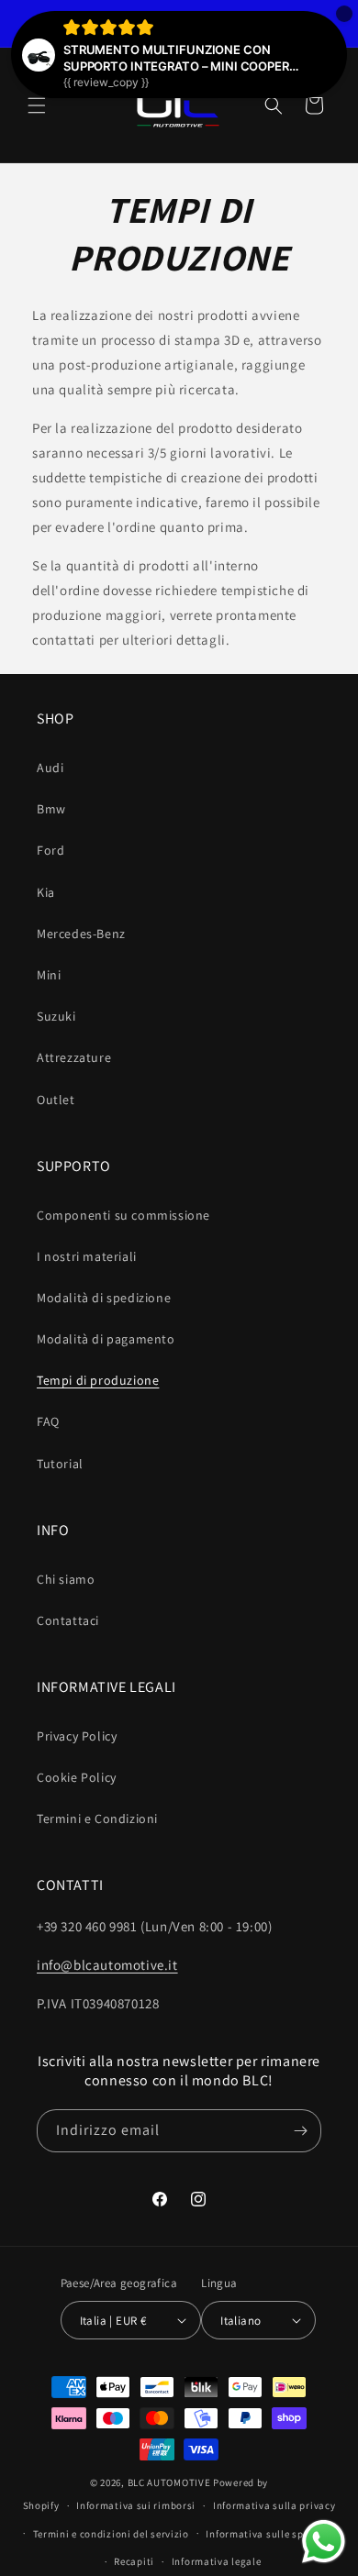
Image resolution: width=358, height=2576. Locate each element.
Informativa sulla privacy (274, 2505)
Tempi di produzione (98, 1380)
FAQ (48, 1421)
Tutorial (60, 1464)
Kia (46, 892)
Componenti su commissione (123, 1215)
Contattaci (68, 1620)
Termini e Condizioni (97, 1819)
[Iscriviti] (300, 2131)
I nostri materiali (87, 1256)
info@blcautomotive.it (107, 1965)
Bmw (51, 809)
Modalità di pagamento (106, 1339)
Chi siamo (66, 1579)
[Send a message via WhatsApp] (324, 2542)
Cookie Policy (77, 1777)
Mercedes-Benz (81, 934)
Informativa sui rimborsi (136, 2505)
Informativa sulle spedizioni (274, 2534)
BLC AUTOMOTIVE (169, 2482)
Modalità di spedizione (104, 1298)
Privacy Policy (77, 1736)
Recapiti (134, 2561)
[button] (37, 105)
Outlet (56, 1100)
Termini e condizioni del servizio (111, 2534)
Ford (50, 850)
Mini (49, 975)
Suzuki (56, 1016)
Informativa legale (217, 2561)
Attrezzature (74, 1057)
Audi (50, 768)
